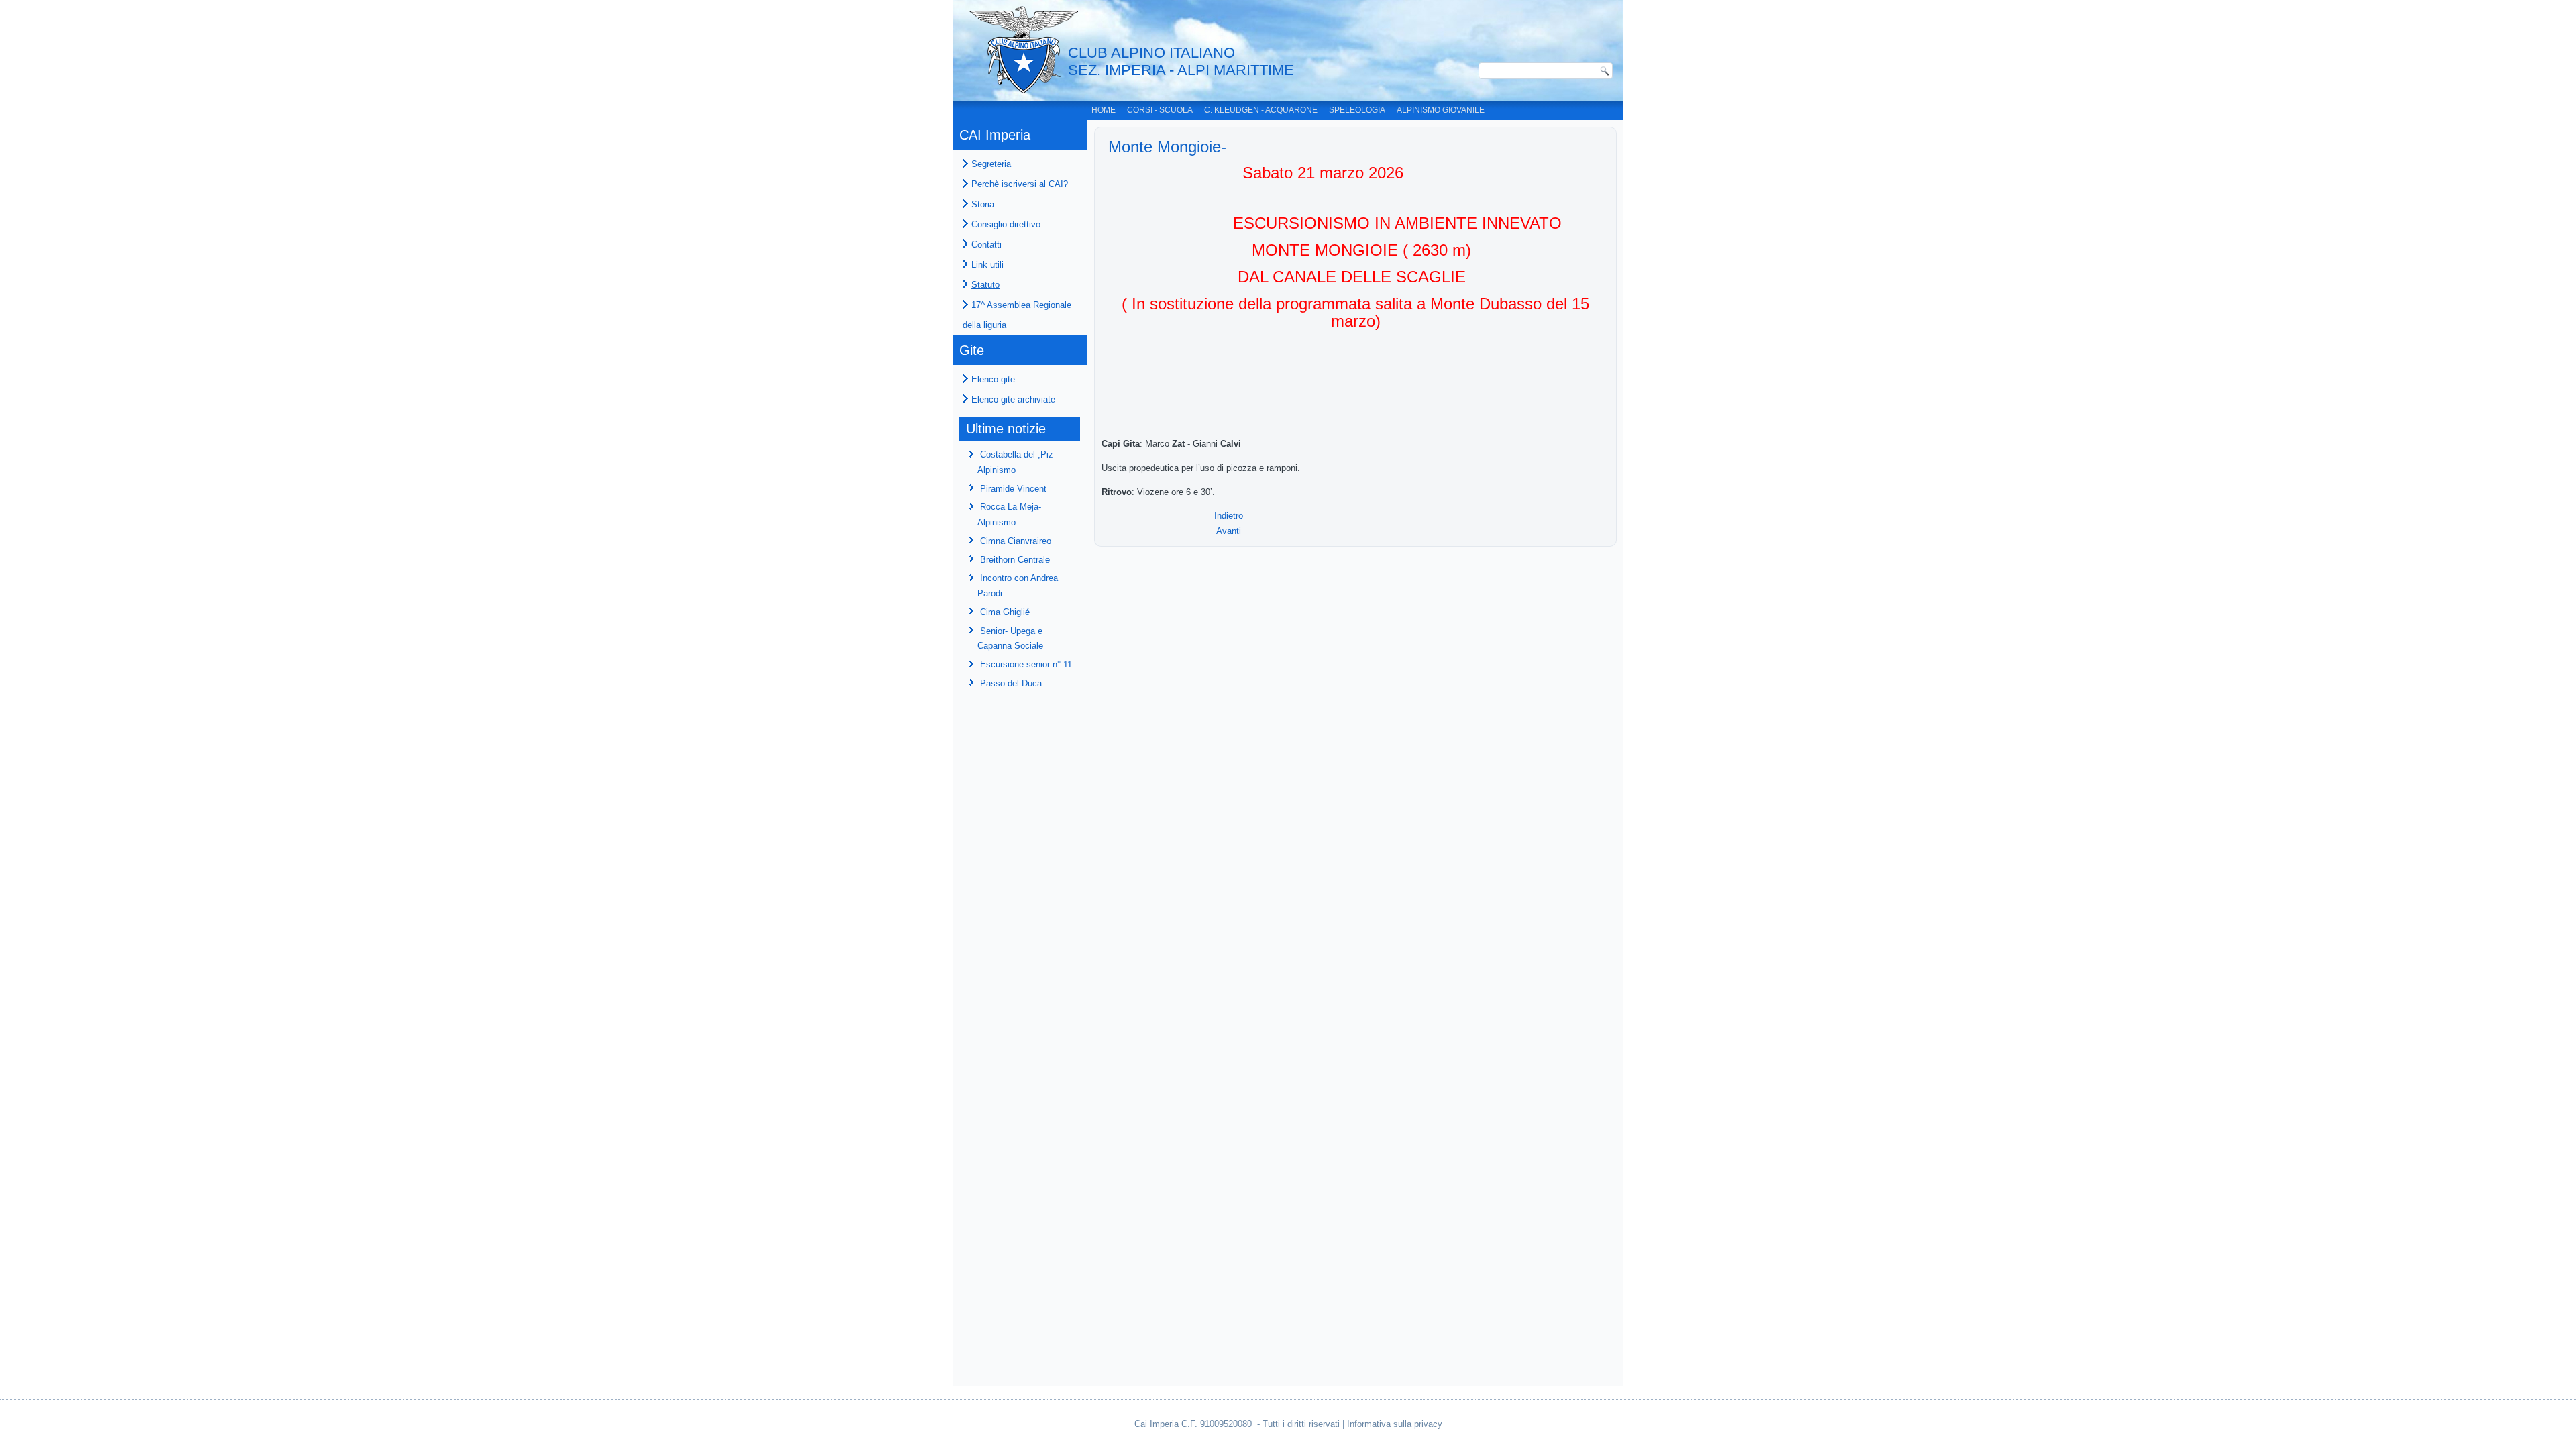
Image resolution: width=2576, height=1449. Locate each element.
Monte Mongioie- (1167, 147)
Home (1104, 110)
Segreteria (991, 164)
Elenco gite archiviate (1013, 399)
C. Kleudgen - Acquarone (1261, 110)
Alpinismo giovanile (1441, 110)
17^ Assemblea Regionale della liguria (1017, 315)
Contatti (986, 245)
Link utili (987, 265)
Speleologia (1357, 110)
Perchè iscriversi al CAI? (1020, 184)
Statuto (985, 285)
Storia (983, 204)
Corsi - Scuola (1160, 110)
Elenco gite (993, 379)
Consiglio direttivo (1006, 224)
